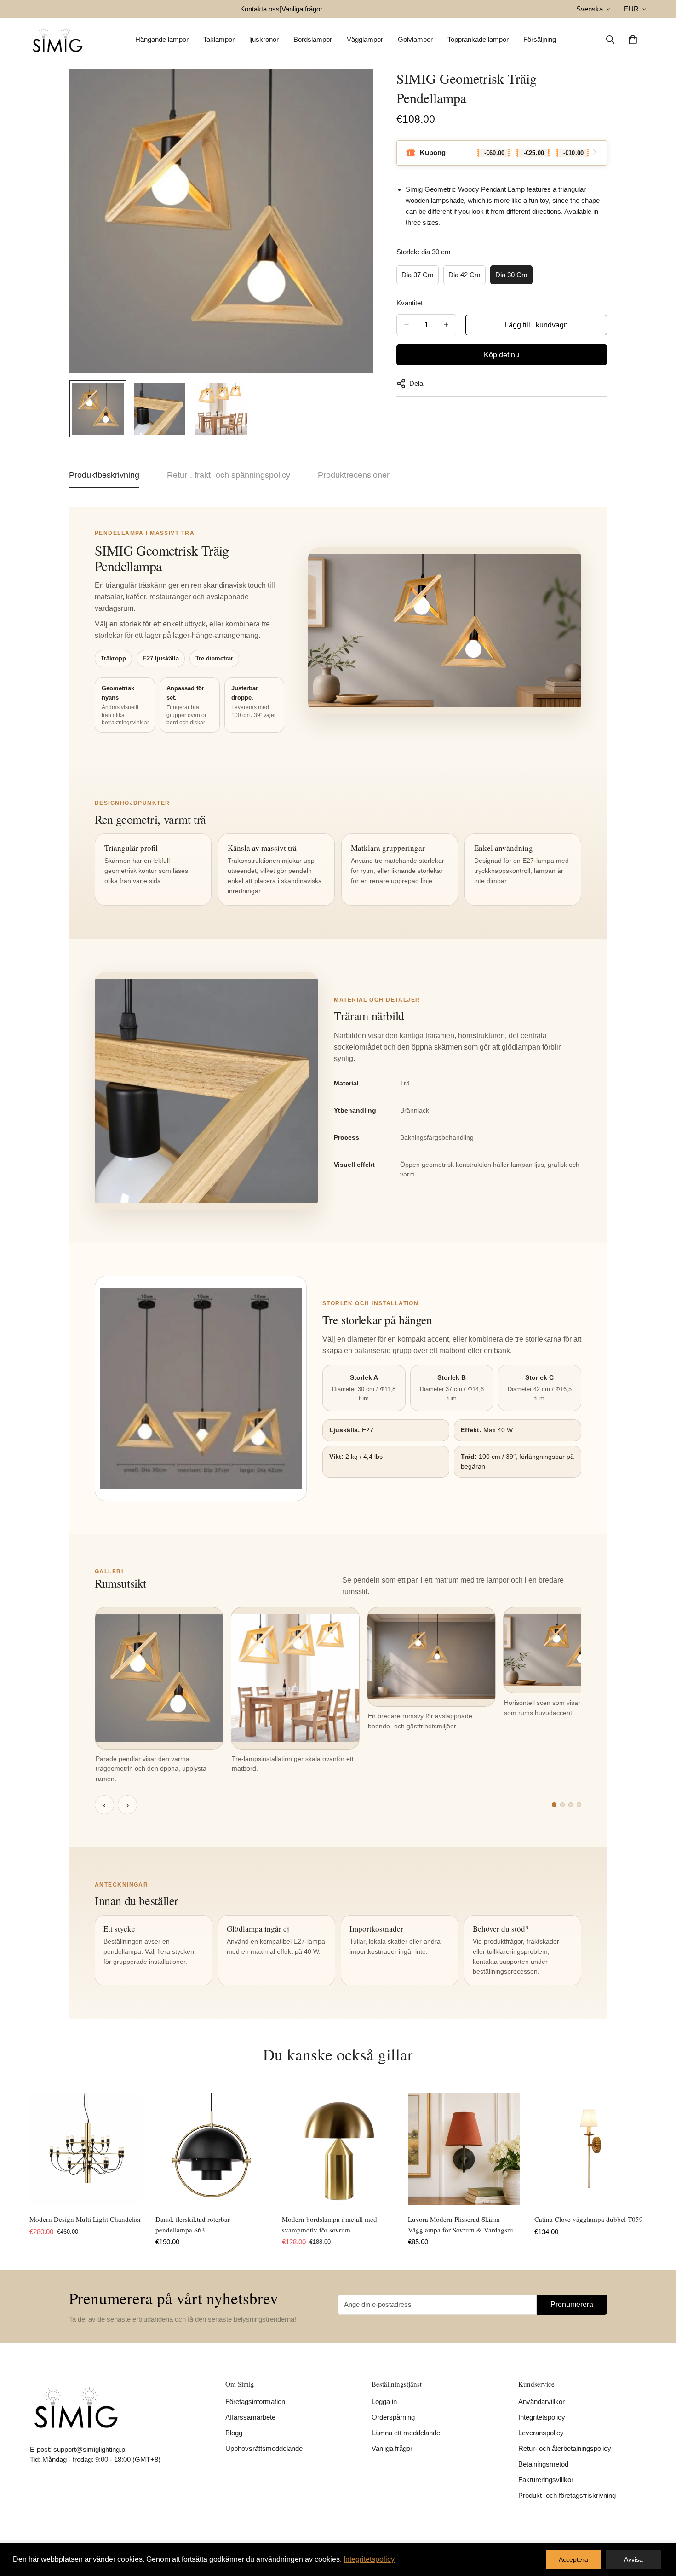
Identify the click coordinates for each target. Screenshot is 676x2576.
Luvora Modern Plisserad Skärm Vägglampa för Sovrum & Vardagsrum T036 (463, 2225)
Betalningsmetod (543, 2464)
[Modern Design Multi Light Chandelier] (86, 2149)
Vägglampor (365, 39)
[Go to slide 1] (554, 1805)
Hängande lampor (162, 39)
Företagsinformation (255, 2401)
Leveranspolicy (541, 2433)
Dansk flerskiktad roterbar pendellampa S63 (193, 2224)
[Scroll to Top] (658, 2526)
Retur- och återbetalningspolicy (565, 2448)
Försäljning (540, 39)
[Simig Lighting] (57, 40)
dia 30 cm (511, 275)
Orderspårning (393, 2417)
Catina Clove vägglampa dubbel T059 (589, 2219)
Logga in (384, 2401)
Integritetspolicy (542, 2417)
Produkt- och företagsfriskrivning (567, 2495)
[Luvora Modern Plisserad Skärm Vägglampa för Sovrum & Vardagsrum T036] (464, 2149)
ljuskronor (264, 39)
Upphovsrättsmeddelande (264, 2448)
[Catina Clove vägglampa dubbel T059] (590, 2149)
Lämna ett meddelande (406, 2433)
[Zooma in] (354, 88)
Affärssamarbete (250, 2417)
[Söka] (610, 40)
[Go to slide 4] (579, 1805)
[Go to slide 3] (571, 1805)
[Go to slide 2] (562, 1805)
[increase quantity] (446, 325)
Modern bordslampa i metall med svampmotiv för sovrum (329, 2224)
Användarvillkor (541, 2401)
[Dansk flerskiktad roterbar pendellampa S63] (212, 2149)
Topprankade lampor (478, 39)
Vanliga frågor (302, 9)
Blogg (234, 2433)
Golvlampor (415, 39)
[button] (633, 40)
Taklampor (219, 39)
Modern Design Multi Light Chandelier (85, 2219)
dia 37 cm (418, 275)
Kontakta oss (260, 9)
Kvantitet (410, 303)
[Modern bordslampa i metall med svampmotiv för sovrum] (338, 2149)
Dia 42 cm (464, 275)
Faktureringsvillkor (546, 2480)
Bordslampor (313, 39)
